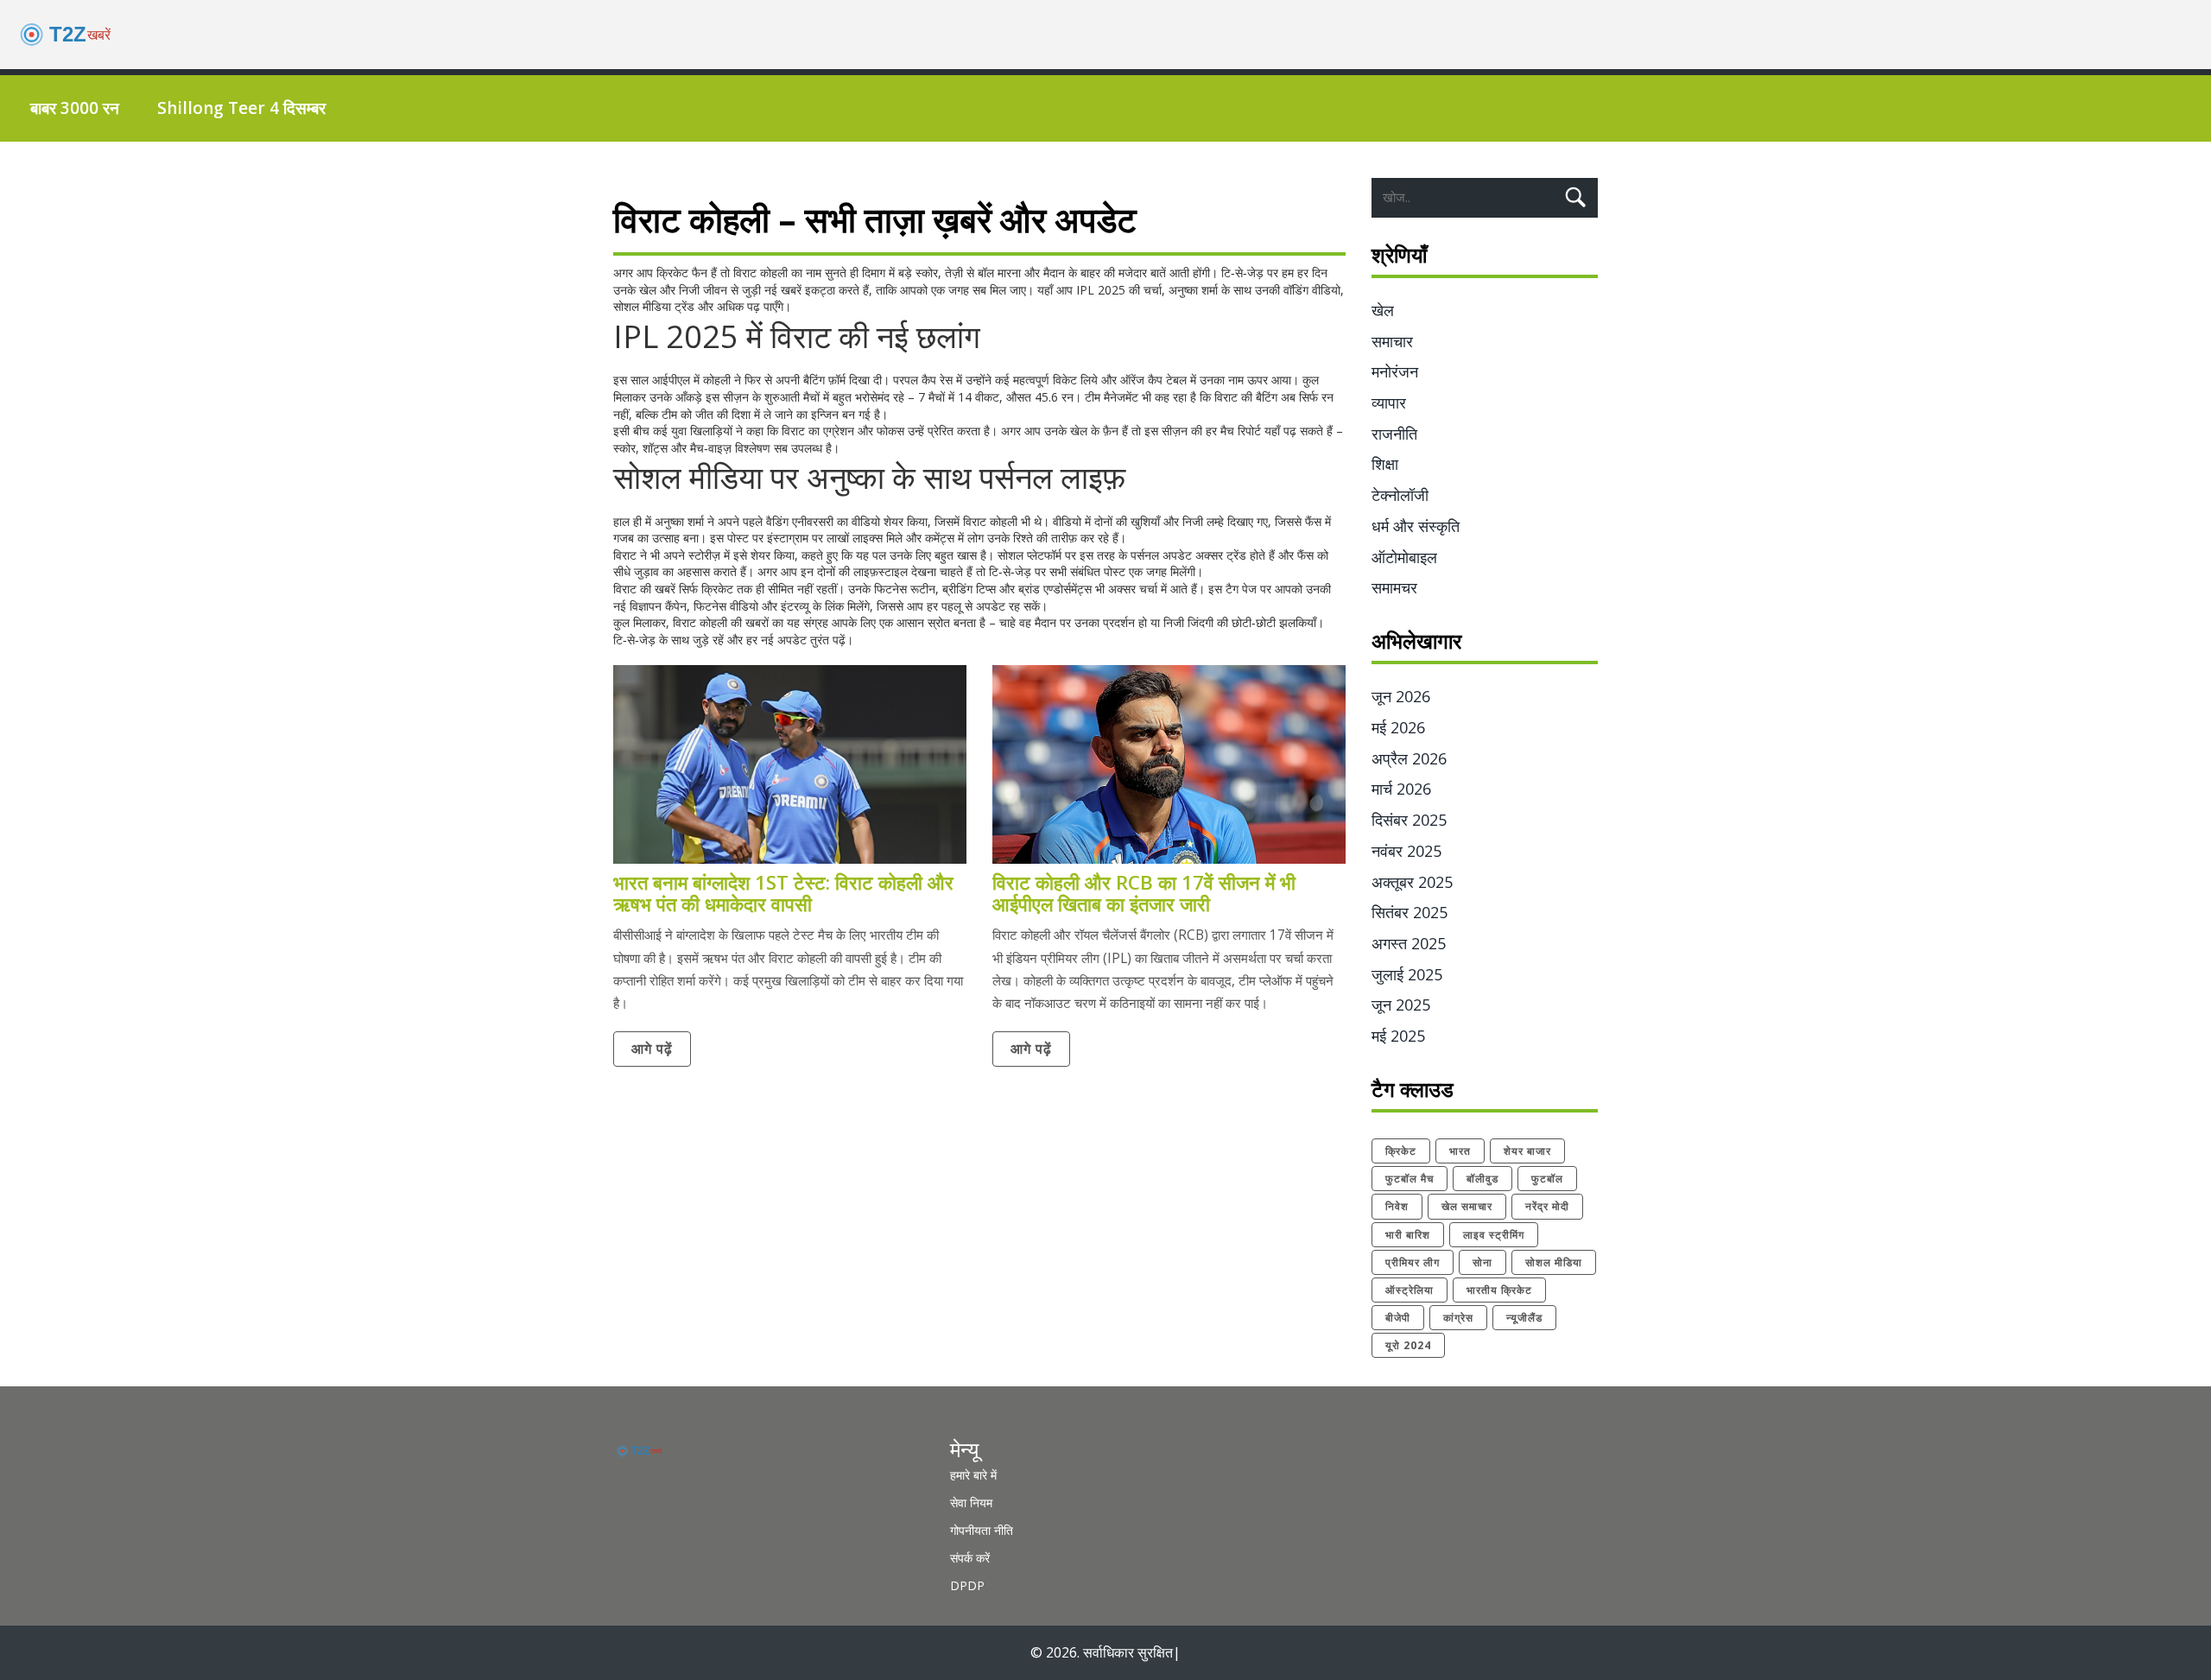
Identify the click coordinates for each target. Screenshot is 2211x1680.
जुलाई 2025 (1407, 974)
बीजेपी (1398, 1318)
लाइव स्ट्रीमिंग (1494, 1235)
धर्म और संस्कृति (1416, 526)
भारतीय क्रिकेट (1499, 1290)
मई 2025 (1398, 1036)
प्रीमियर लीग (1413, 1262)
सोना (1482, 1262)
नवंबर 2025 (1406, 851)
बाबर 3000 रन (75, 108)
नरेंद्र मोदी (1547, 1206)
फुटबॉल (1547, 1179)
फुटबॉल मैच (1410, 1179)
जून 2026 (1401, 696)
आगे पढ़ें (652, 1049)
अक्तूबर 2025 (1412, 882)
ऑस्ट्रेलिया (1410, 1290)
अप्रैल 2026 (1409, 758)
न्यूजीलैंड (1524, 1318)
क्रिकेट (1401, 1151)
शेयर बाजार (1527, 1151)
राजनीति (1394, 434)
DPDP (967, 1585)
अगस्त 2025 (1409, 943)
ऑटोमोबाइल (1404, 557)
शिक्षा (1385, 464)
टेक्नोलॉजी (1400, 495)
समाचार (1392, 341)
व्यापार (1389, 403)
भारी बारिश (1408, 1235)
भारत (1460, 1151)
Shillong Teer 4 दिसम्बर (241, 108)
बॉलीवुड (1482, 1179)
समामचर (1394, 587)
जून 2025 (1401, 1005)
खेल (1383, 310)
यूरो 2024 (1408, 1345)
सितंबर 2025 (1410, 912)
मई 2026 (1398, 727)
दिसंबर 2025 (1409, 820)
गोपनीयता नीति (982, 1530)
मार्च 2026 (1401, 789)
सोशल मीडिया (1554, 1262)
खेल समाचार (1467, 1206)
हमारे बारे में (973, 1475)
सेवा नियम (971, 1502)
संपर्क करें (970, 1558)
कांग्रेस (1458, 1318)
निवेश (1397, 1206)
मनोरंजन (1395, 371)
